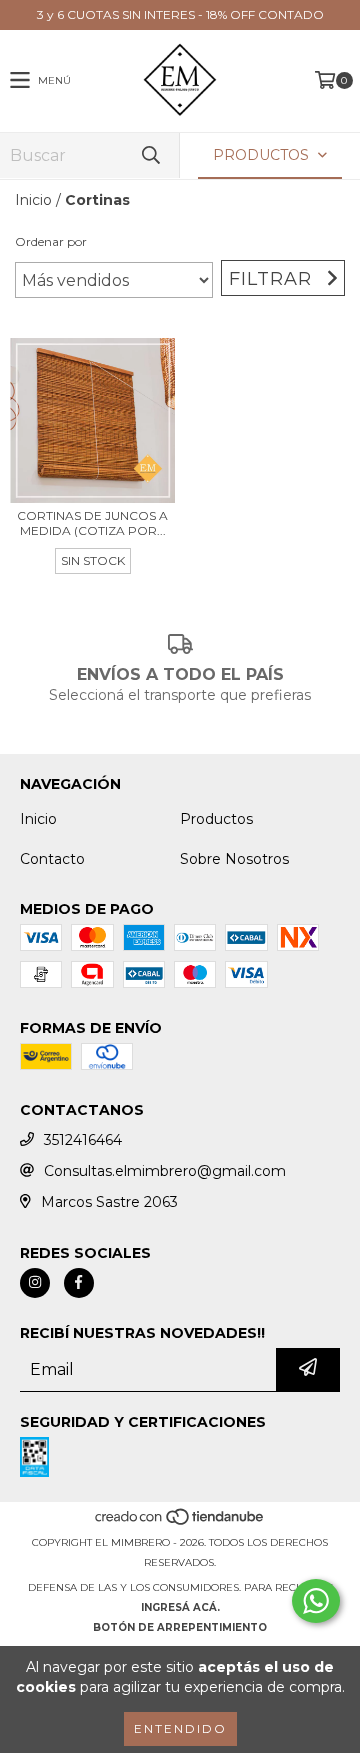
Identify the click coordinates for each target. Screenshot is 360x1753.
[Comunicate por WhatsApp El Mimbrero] (316, 1601)
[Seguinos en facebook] (79, 1283)
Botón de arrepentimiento (180, 1627)
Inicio (33, 200)
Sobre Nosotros (234, 859)
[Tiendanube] (180, 1522)
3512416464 (83, 1140)
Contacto (52, 859)
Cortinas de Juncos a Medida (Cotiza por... (92, 523)
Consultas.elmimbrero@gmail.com (165, 1171)
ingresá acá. (180, 1607)
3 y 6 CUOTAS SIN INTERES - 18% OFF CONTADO (180, 14)
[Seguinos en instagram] (35, 1283)
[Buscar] (150, 155)
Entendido (180, 1728)
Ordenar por (51, 241)
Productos (216, 819)
